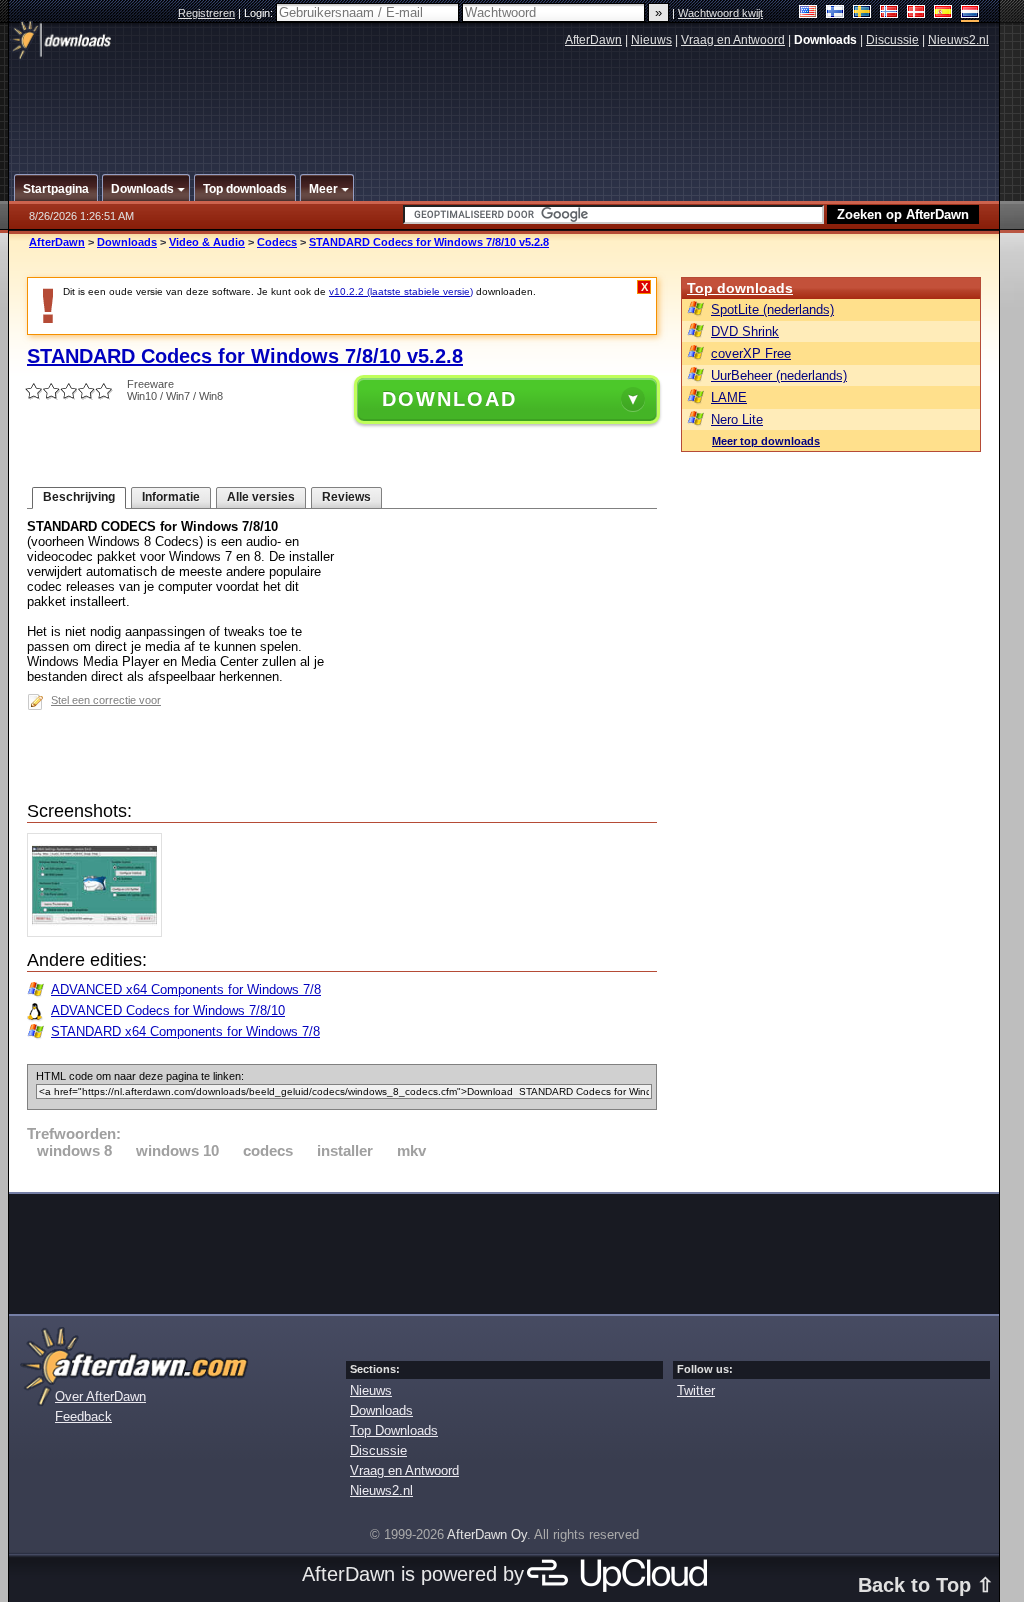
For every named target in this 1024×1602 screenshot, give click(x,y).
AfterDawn (593, 40)
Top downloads (740, 288)
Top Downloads (394, 1430)
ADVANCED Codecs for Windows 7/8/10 (168, 1010)
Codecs (277, 242)
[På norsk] (889, 13)
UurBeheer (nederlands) (779, 375)
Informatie (171, 497)
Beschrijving (79, 497)
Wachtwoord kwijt (720, 13)
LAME (729, 397)
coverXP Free (751, 353)
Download (449, 399)
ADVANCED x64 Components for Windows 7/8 (186, 989)
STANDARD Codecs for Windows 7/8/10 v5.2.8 (429, 242)
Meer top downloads (766, 441)
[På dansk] (916, 13)
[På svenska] (862, 13)
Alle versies (261, 497)
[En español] (943, 13)
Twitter (696, 1390)
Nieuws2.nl (958, 40)
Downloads (127, 242)
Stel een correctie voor (106, 700)
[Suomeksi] (835, 13)
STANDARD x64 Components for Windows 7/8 (185, 1031)
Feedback (83, 1416)
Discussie (892, 40)
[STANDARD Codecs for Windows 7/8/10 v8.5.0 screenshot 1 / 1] (99, 932)
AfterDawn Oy (487, 1534)
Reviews (346, 497)
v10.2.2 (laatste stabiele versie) (401, 291)
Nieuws (651, 40)
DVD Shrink (745, 331)
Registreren (206, 13)
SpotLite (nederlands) (772, 309)
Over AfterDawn (100, 1396)
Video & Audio (207, 242)
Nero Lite (737, 419)
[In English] (808, 13)
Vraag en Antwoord (733, 40)
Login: (260, 13)
